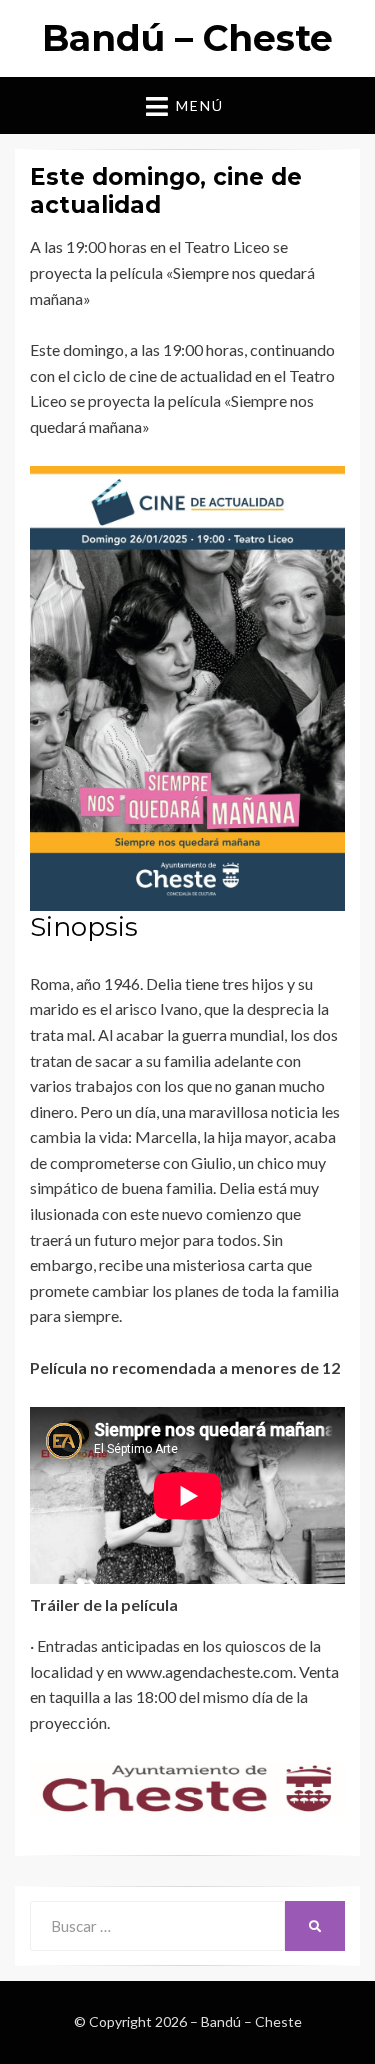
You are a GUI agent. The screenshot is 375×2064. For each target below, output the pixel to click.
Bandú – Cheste (187, 38)
